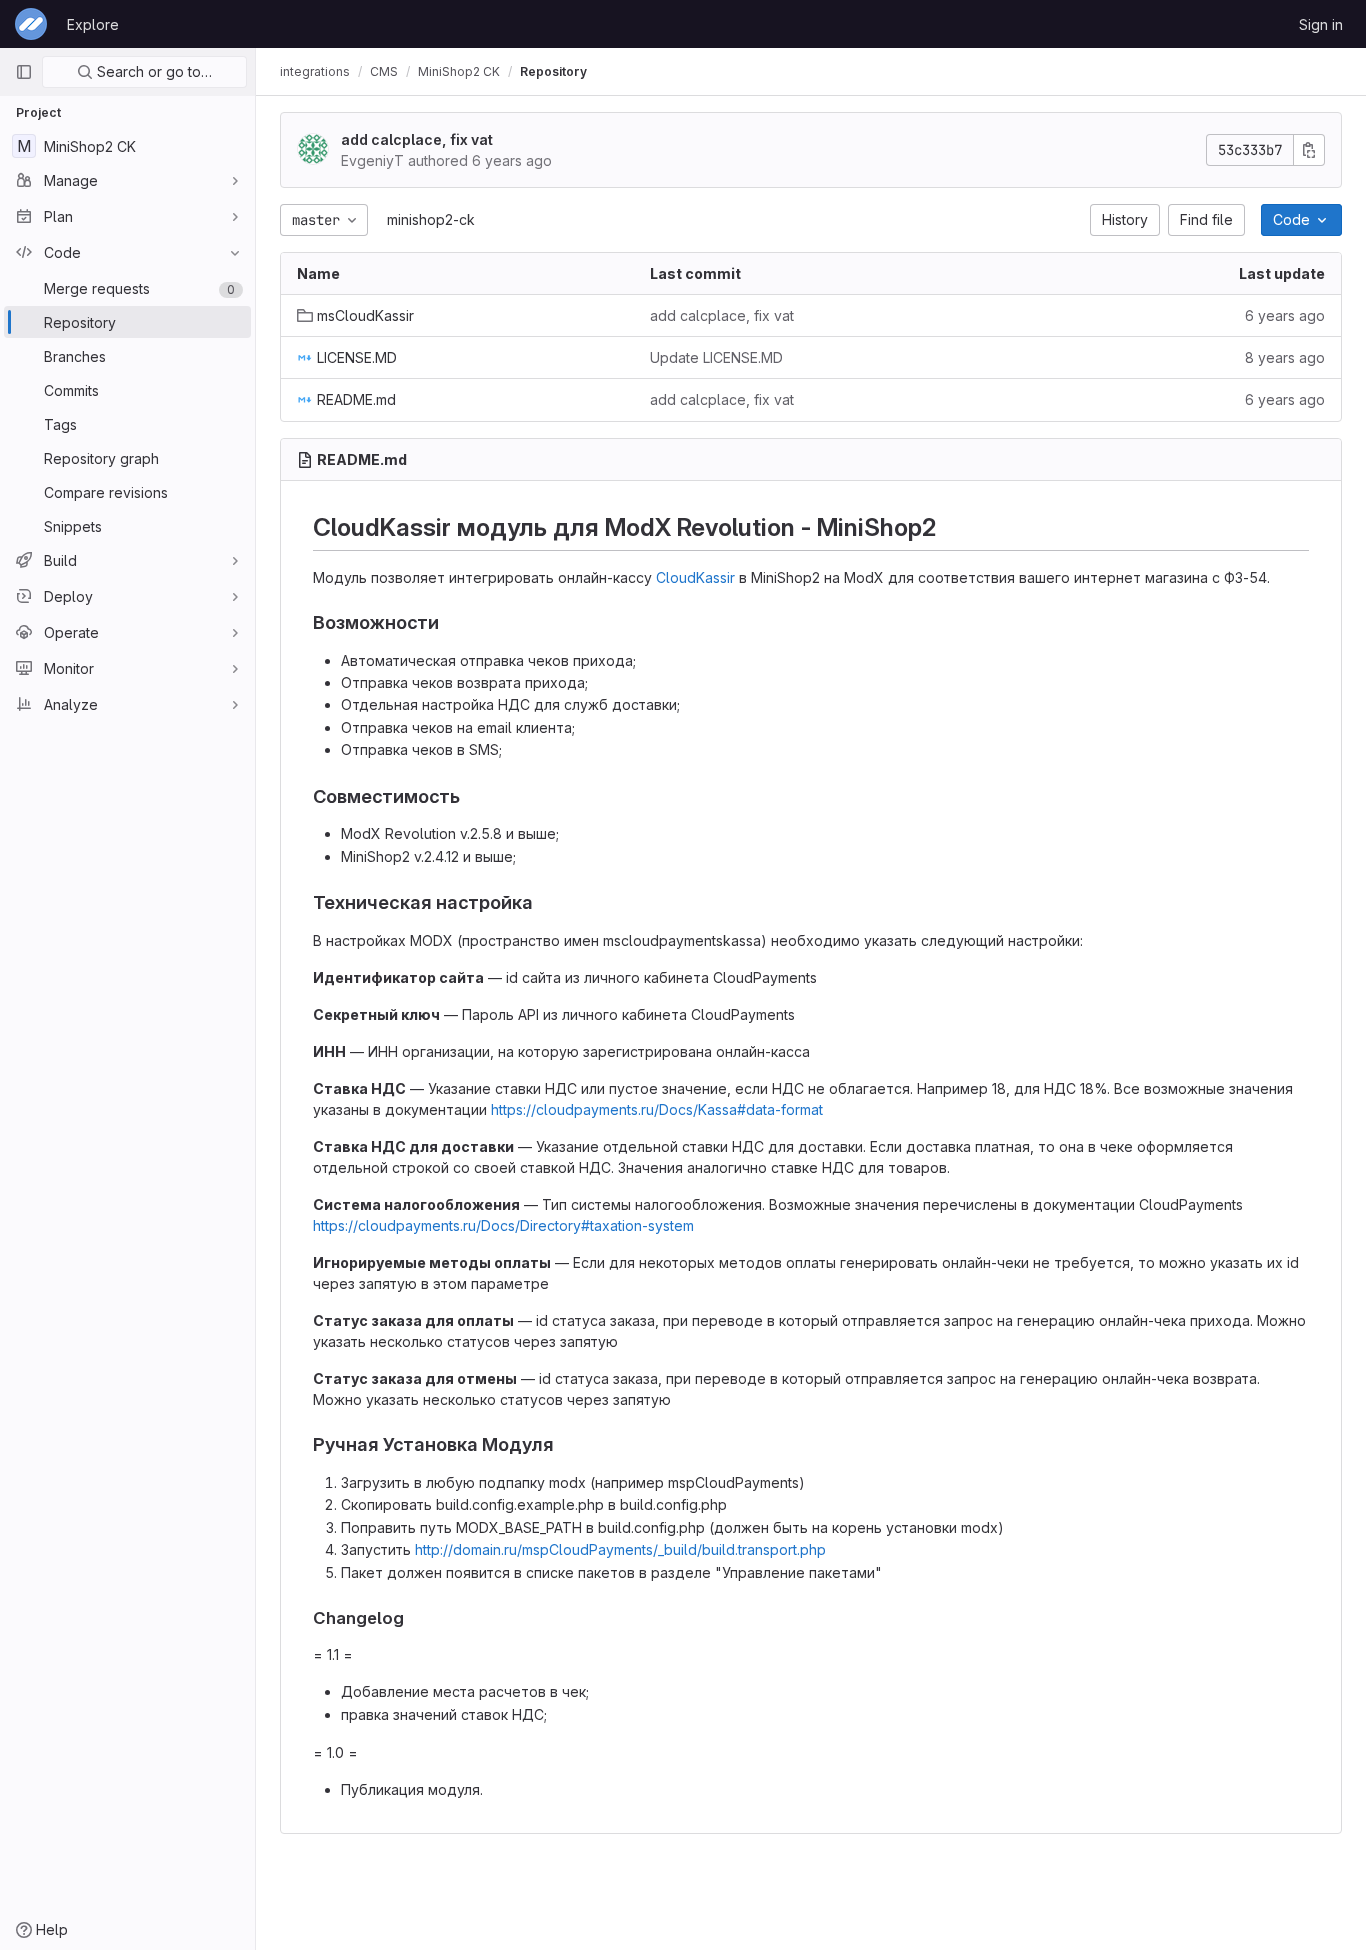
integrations (315, 71)
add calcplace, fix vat (417, 139)
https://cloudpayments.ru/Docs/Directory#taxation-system (503, 1225)
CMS (384, 71)
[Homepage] (31, 24)
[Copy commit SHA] (1309, 150)
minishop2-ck (431, 219)
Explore (93, 24)
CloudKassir (695, 577)
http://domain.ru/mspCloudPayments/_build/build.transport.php (620, 1549)
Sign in (1321, 24)
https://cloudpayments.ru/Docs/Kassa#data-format (657, 1109)
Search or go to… (152, 71)
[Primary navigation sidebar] (24, 72)
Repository (553, 71)
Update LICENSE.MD (716, 357)
